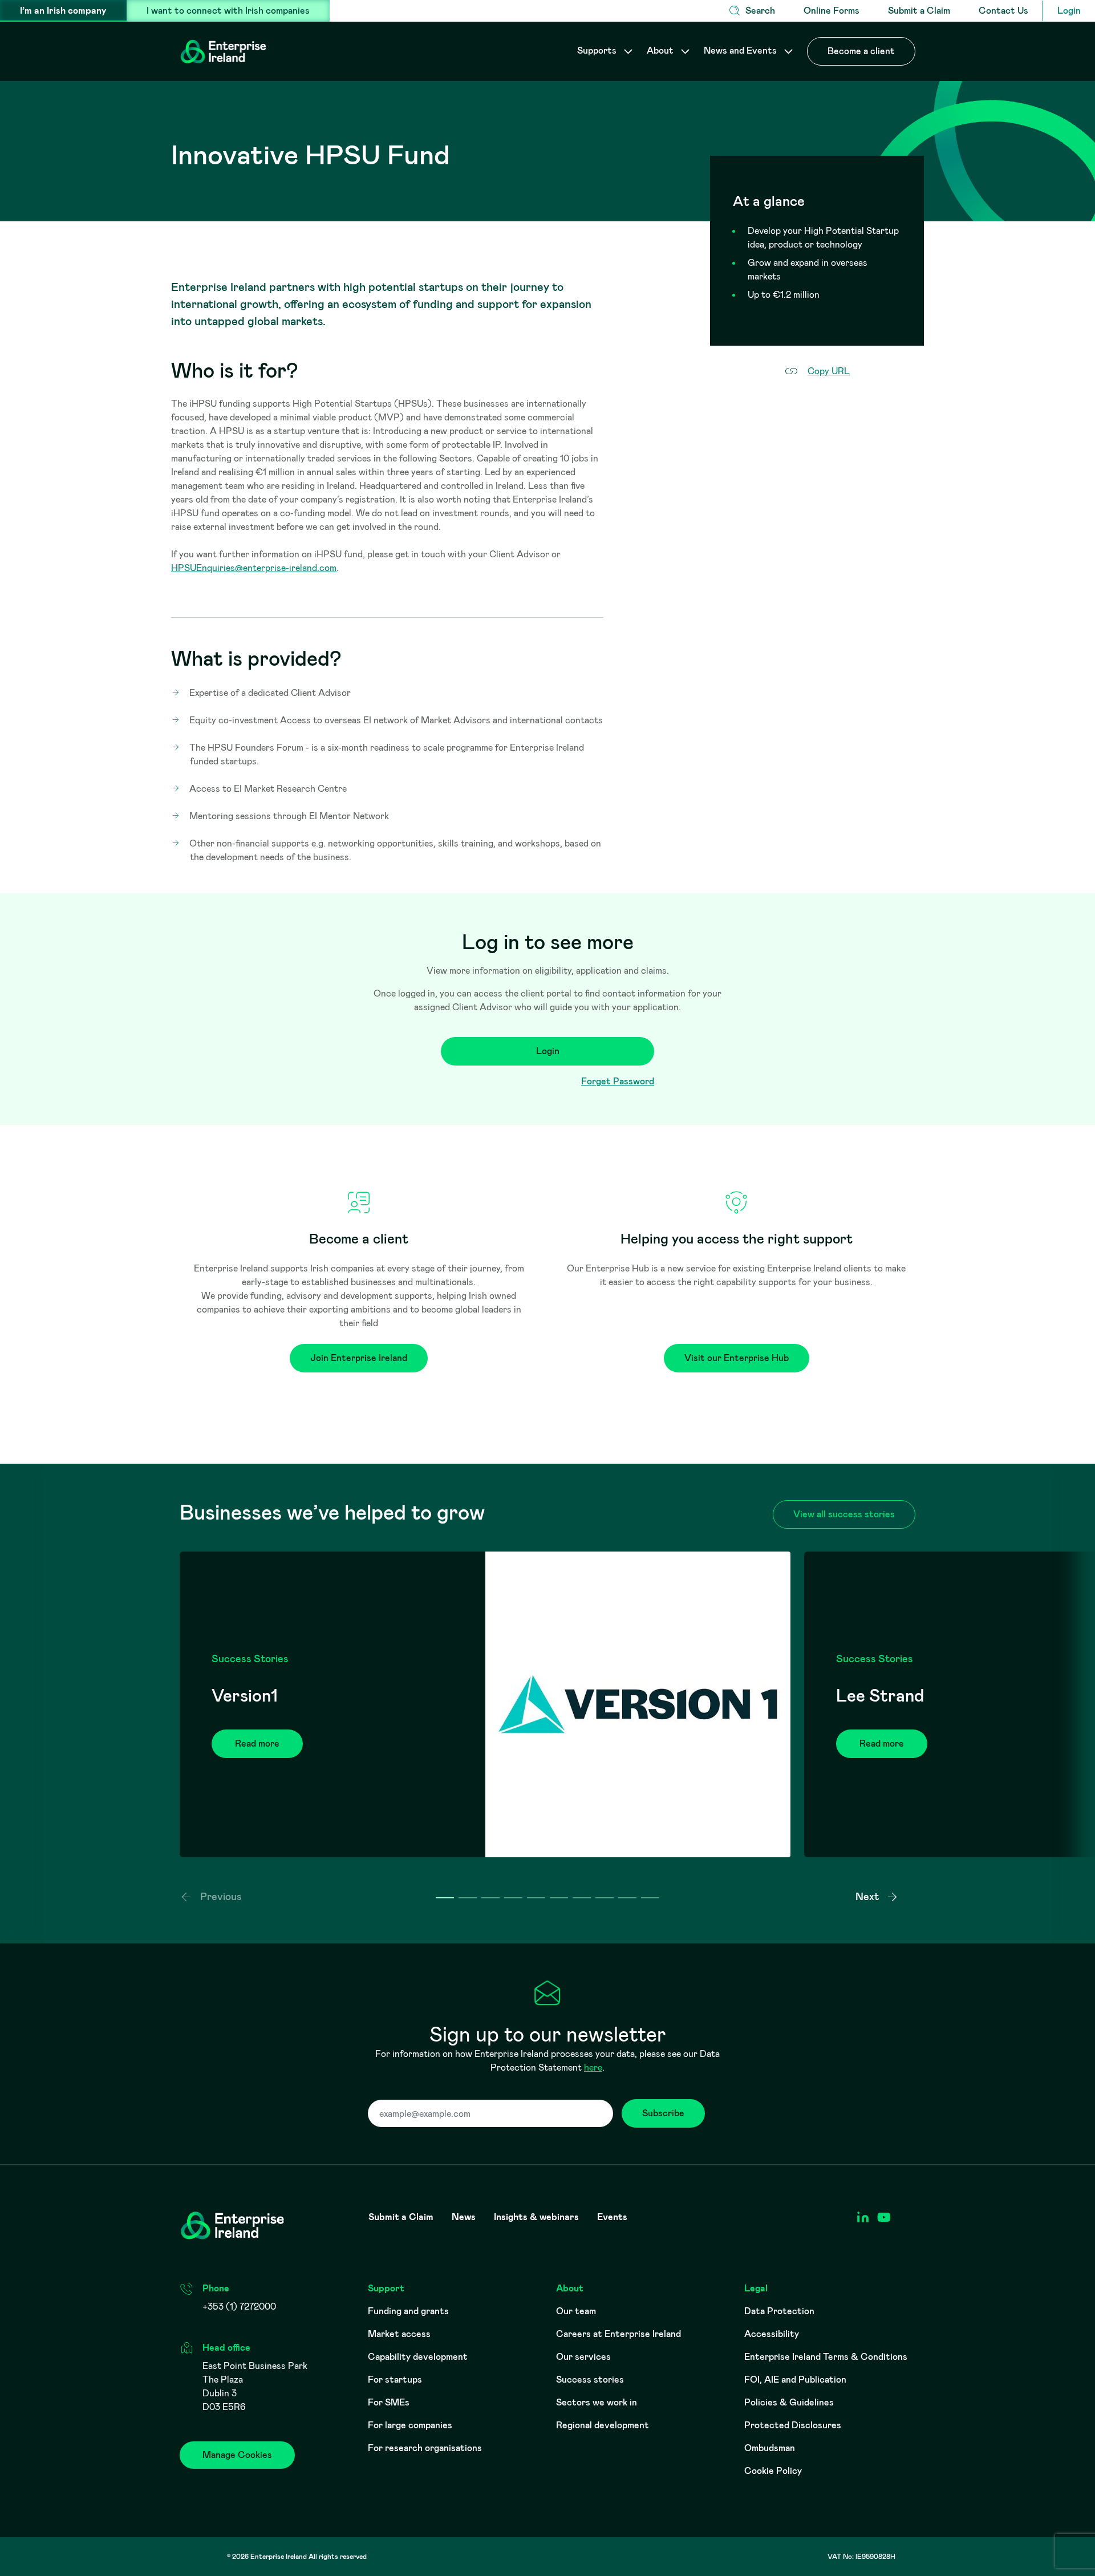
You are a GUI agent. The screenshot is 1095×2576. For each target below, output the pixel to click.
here (593, 2067)
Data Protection (779, 2311)
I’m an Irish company (63, 11)
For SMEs (389, 2402)
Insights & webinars (536, 2217)
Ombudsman (770, 2448)
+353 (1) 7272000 (239, 2306)
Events (612, 2217)
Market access (399, 2334)
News (464, 2217)
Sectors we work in (597, 2402)
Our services (583, 2357)
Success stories (590, 2379)
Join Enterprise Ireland (359, 1358)
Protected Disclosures (793, 2425)
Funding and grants (408, 2311)
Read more (257, 1743)
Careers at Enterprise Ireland (619, 2334)
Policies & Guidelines (789, 2402)
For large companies (410, 2425)
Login (1069, 11)
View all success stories (844, 1514)
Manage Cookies (237, 2455)
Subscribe (663, 2113)
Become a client (861, 51)
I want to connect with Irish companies (228, 11)
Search (760, 11)
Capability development (418, 2357)
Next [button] (868, 1897)
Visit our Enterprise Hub (737, 1358)
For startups (395, 2379)
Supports (598, 50)
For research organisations (425, 2448)
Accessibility (772, 2334)
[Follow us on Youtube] (884, 2217)
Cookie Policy (773, 2471)
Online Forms (832, 11)
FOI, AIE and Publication (795, 2379)
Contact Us (1003, 11)
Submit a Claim (919, 11)
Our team (576, 2311)
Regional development (603, 2425)
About (661, 50)
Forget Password (618, 1081)
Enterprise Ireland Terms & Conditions (826, 2357)
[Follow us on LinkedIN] (863, 2217)
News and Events (741, 50)
